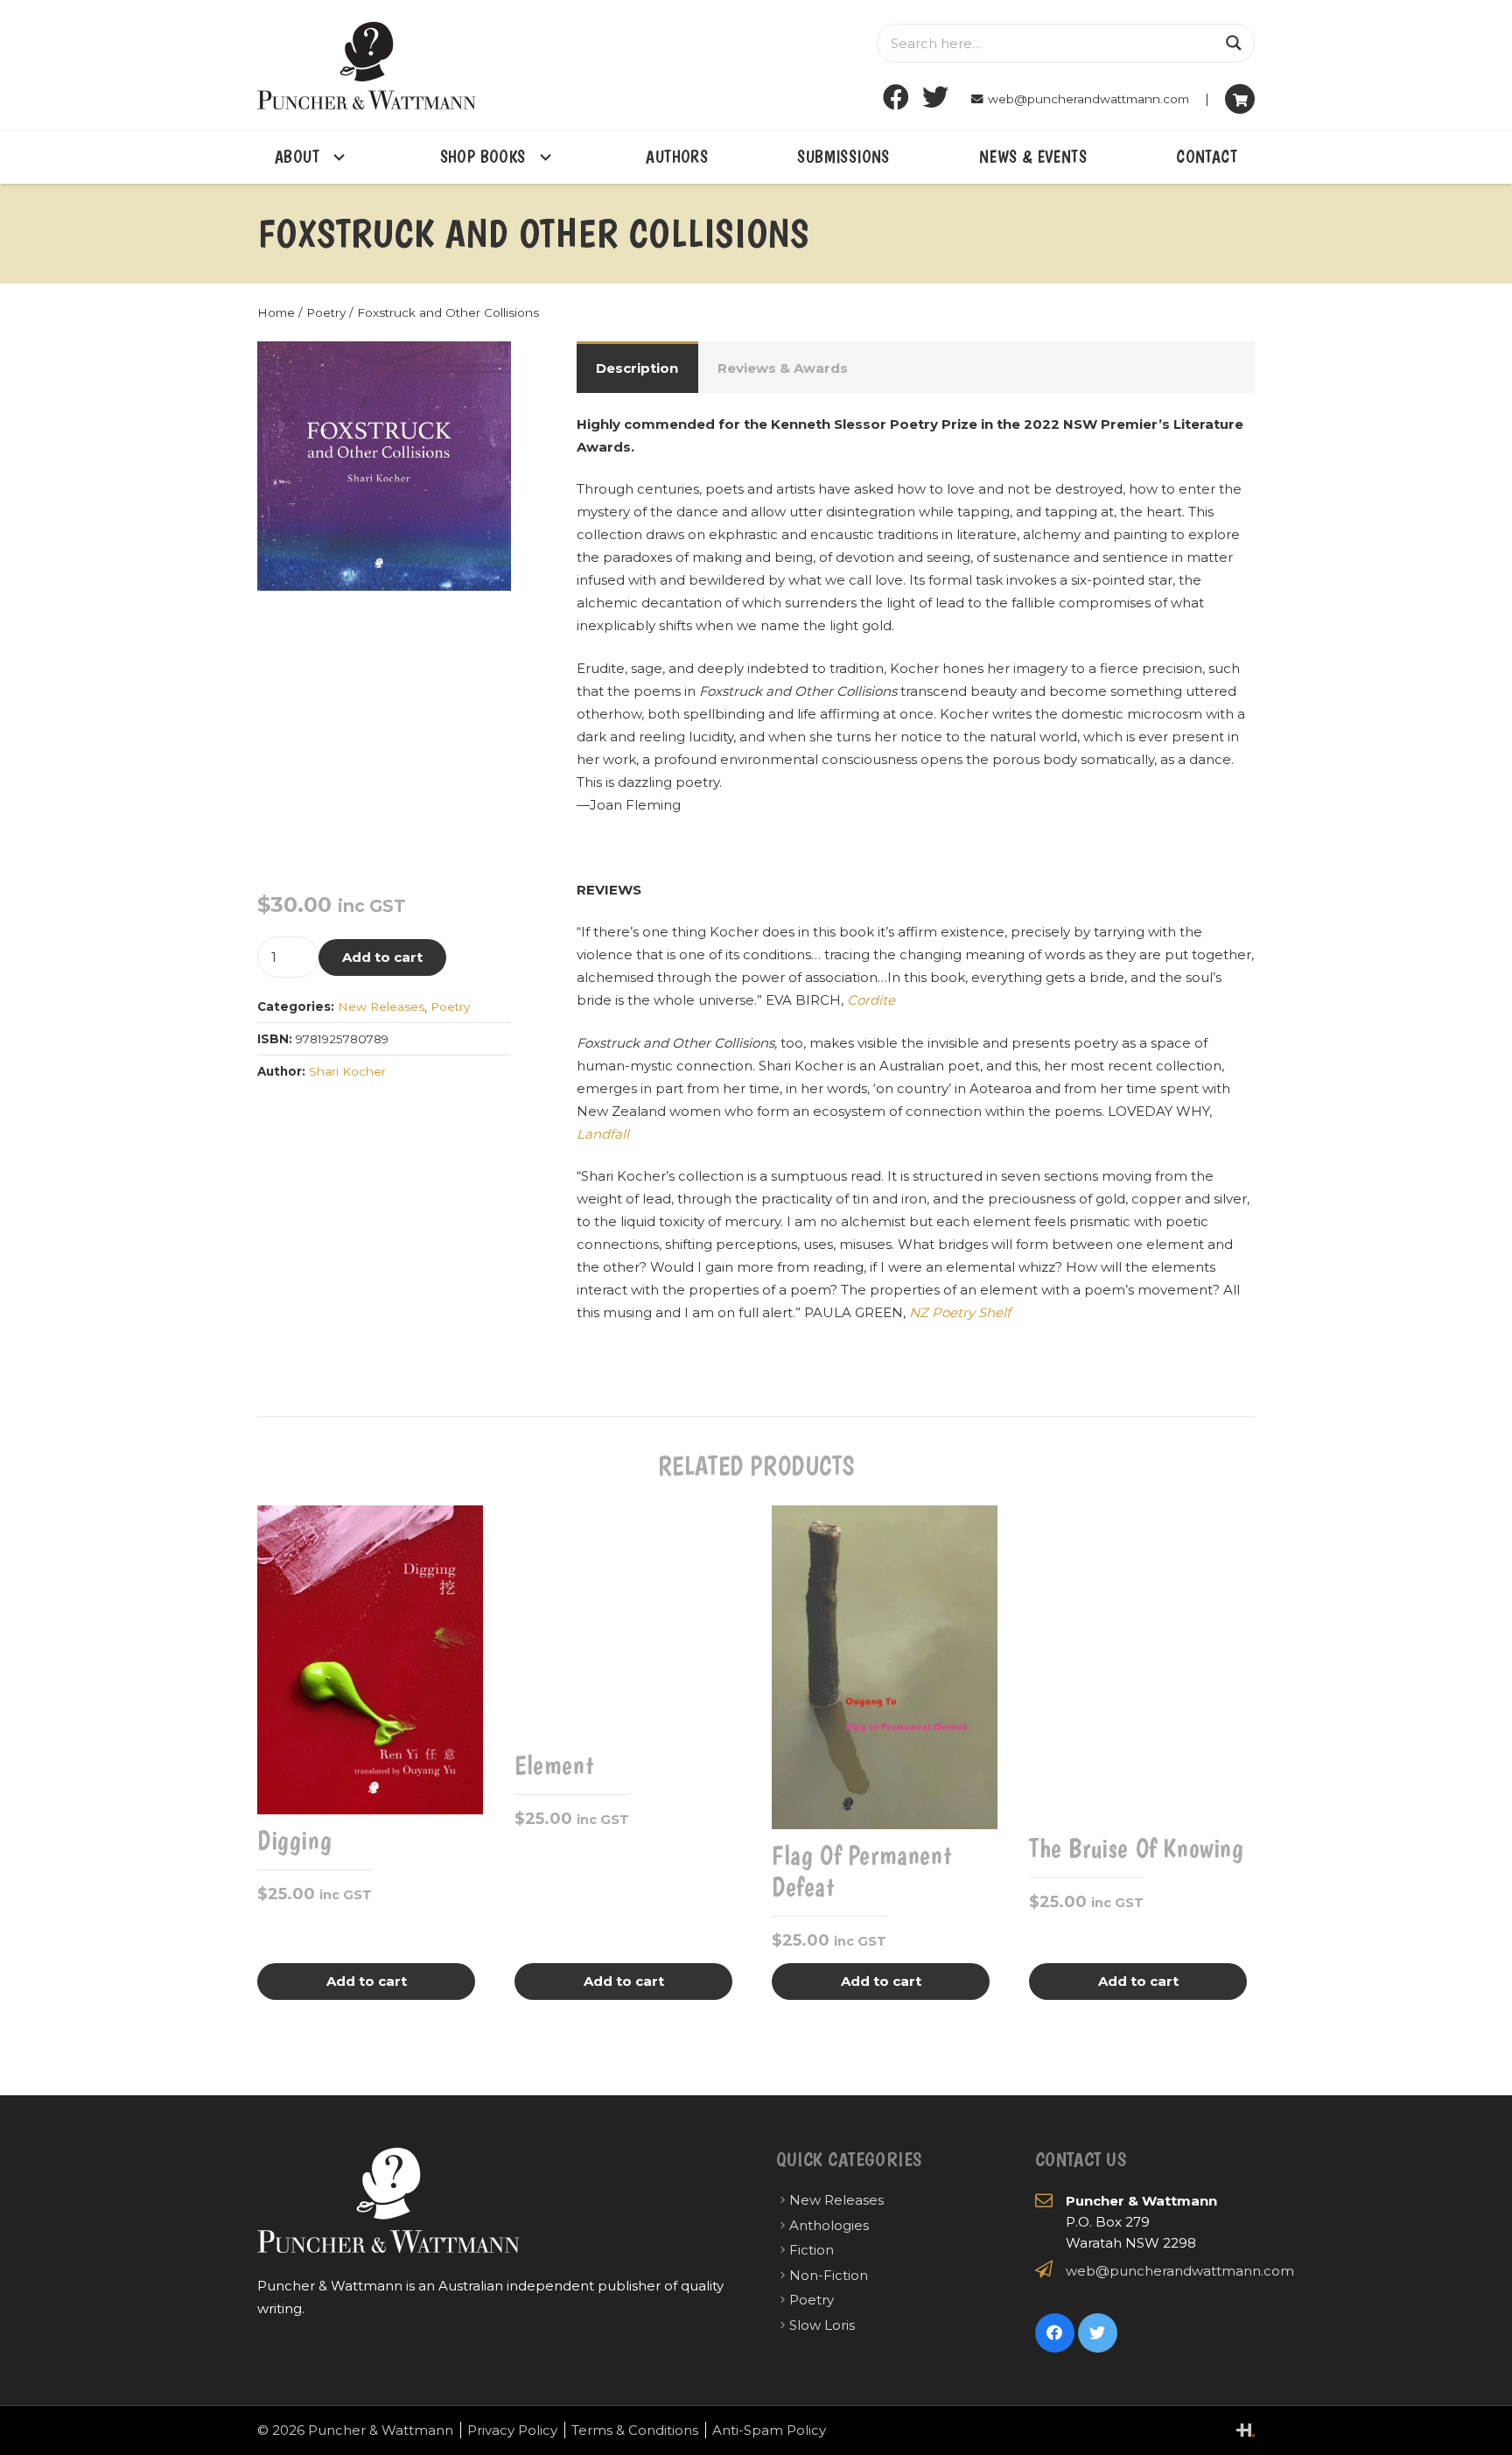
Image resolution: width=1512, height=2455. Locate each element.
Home (276, 312)
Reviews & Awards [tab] (783, 368)
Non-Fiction (829, 2275)
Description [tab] (637, 368)
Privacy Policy (512, 2430)
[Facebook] (896, 98)
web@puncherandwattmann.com (1180, 2271)
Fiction (812, 2250)
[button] (485, 368)
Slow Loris (822, 2325)
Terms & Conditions (635, 2430)
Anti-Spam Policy (769, 2430)
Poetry (326, 312)
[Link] (367, 66)
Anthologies (829, 2225)
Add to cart (382, 957)
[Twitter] (936, 98)
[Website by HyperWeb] (1246, 2430)
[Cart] (1240, 99)
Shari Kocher (347, 1071)
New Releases (381, 1007)
